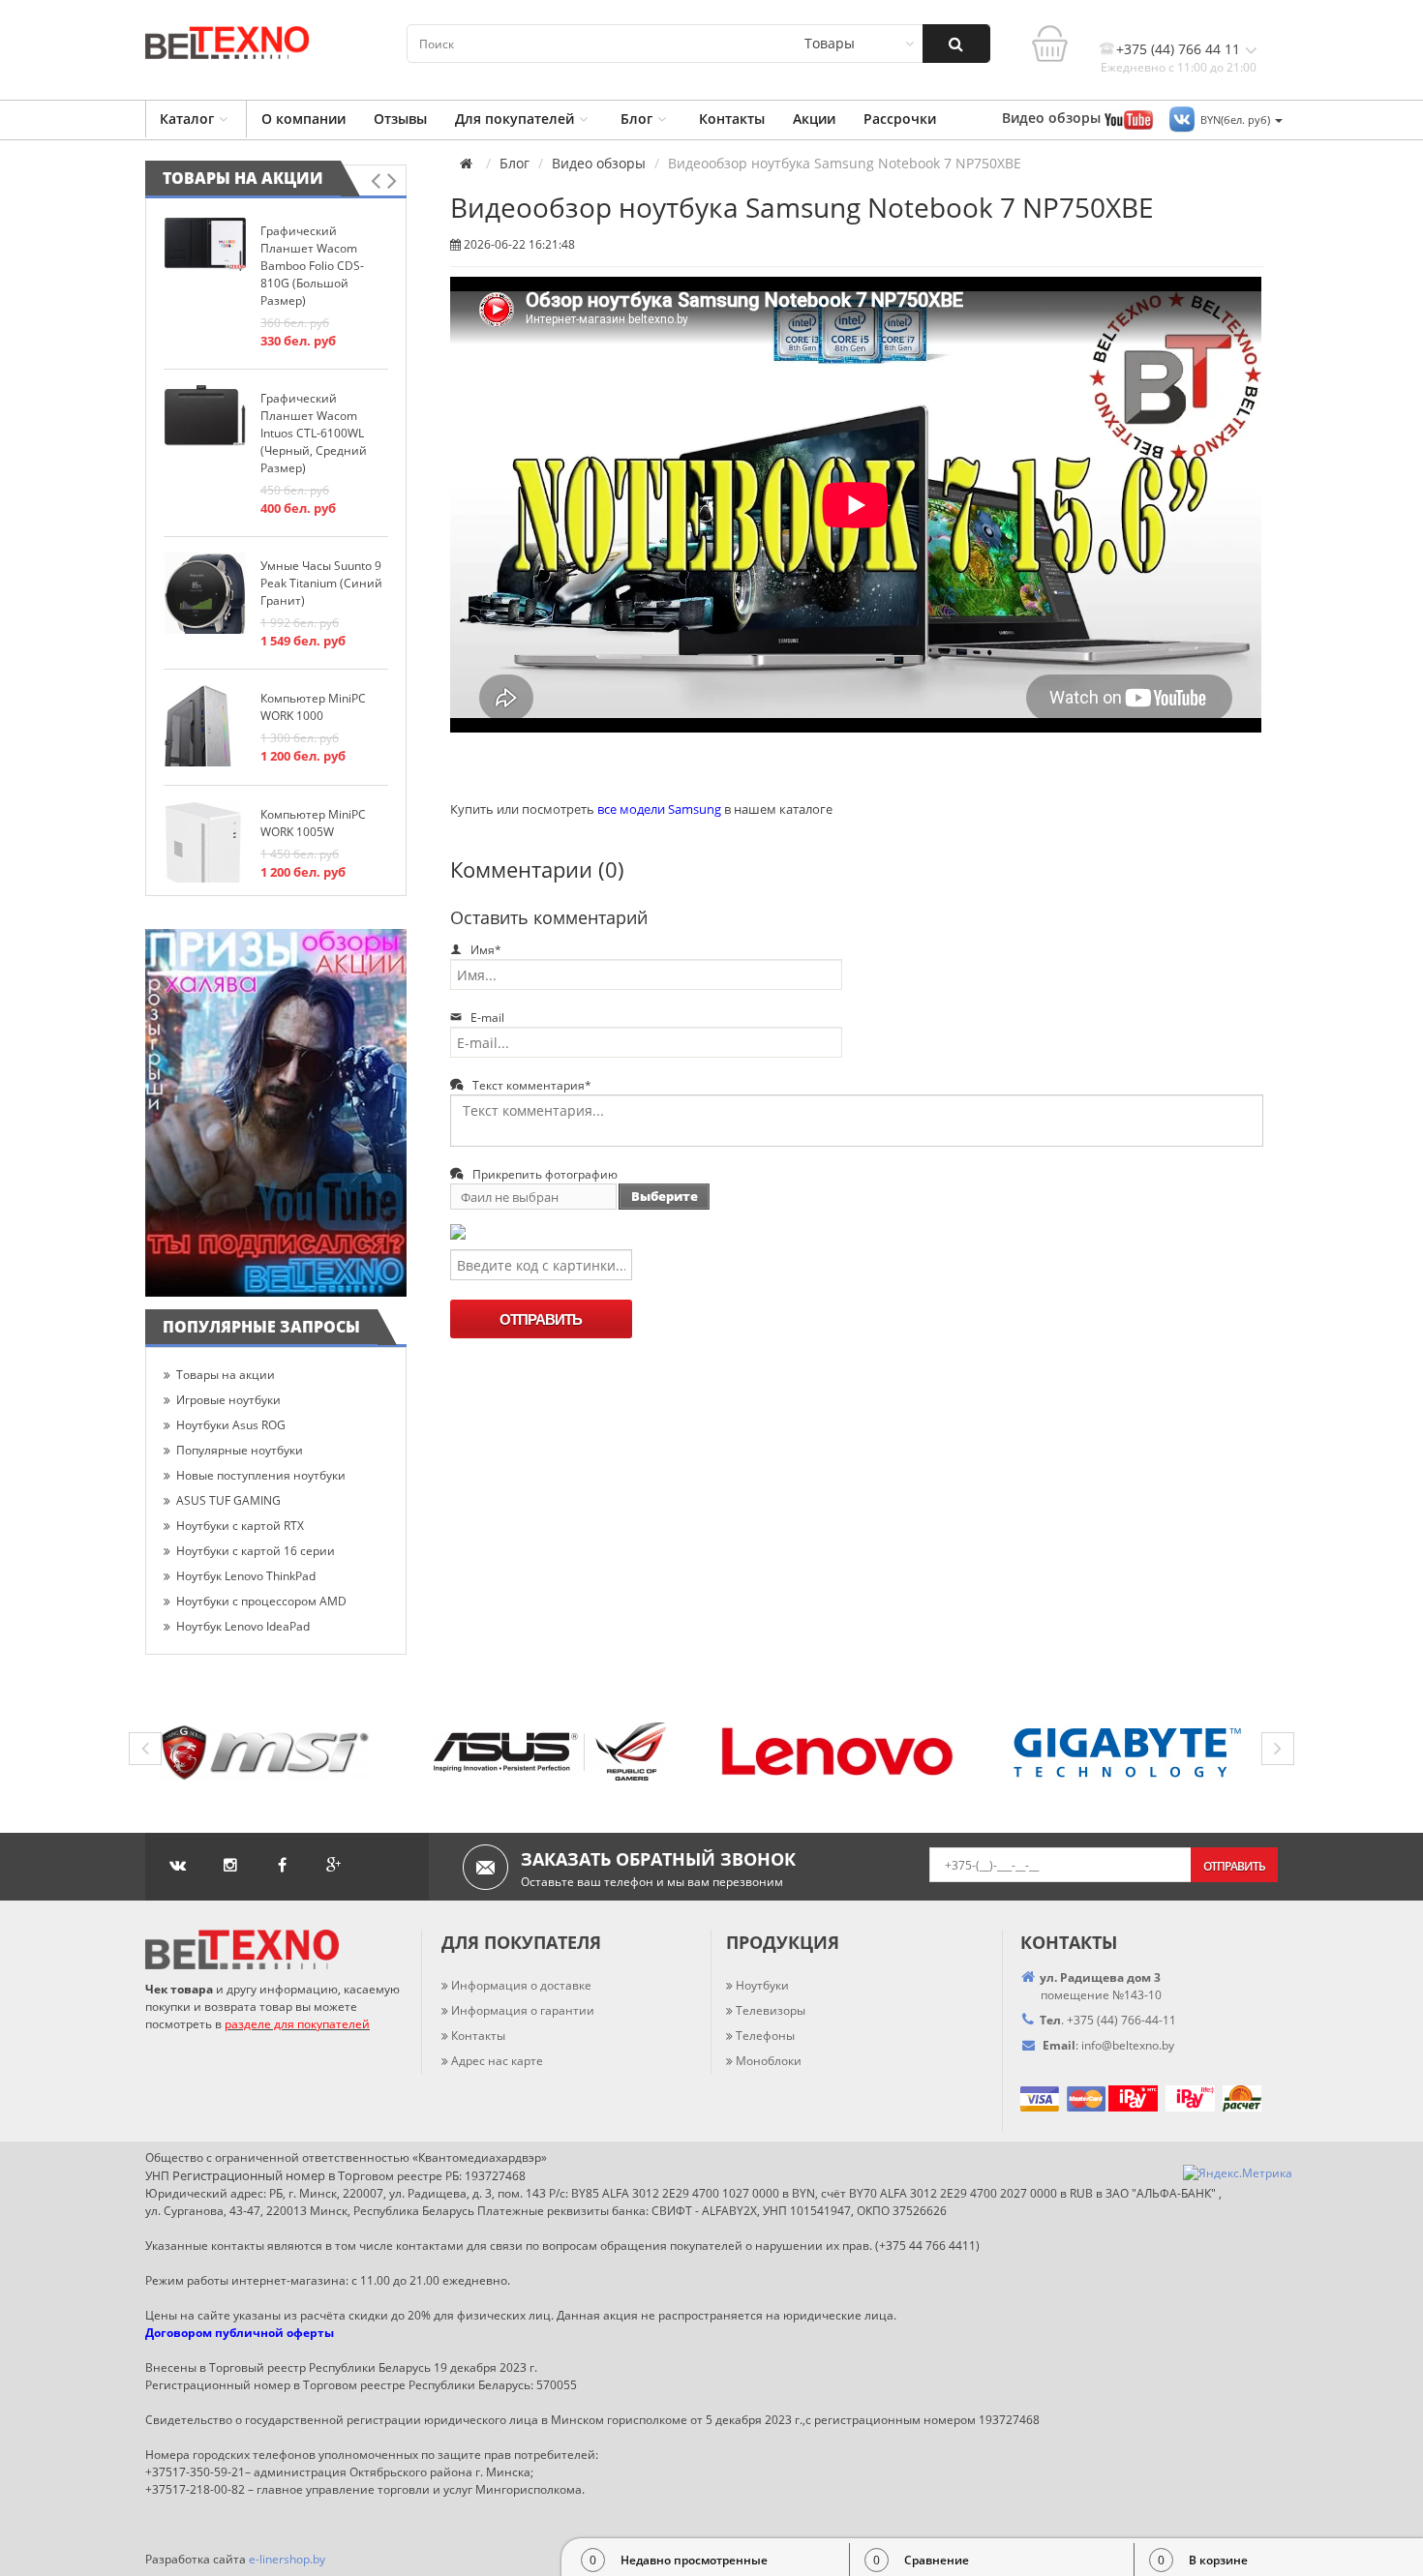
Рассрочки (900, 119)
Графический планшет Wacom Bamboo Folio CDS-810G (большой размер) (312, 266)
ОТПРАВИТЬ (541, 1319)
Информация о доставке (521, 1985)
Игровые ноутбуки (228, 1400)
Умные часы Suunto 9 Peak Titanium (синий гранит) (321, 583)
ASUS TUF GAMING (228, 1500)
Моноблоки (769, 2061)
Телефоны (765, 2036)
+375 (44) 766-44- (1115, 2020)
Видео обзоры (599, 164)
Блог (636, 119)
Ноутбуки (762, 1985)
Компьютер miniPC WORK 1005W (313, 823)
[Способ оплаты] (1107, 2097)
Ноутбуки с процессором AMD (261, 1601)
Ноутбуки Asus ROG (231, 1425)
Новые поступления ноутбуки (261, 1475)
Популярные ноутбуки (240, 1450)
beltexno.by (1128, 2045)
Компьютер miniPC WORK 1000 (313, 707)
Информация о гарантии (523, 2010)
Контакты (732, 119)
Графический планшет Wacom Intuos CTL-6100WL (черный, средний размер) (314, 433)
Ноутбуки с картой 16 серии (256, 1551)
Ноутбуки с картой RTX (240, 1526)
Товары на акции (243, 178)
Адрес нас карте (497, 2061)
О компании (303, 119)
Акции (814, 119)
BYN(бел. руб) (1237, 120)
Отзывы (400, 119)
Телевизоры (771, 2010)
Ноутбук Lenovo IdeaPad (243, 1626)
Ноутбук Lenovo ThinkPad (246, 1576)
